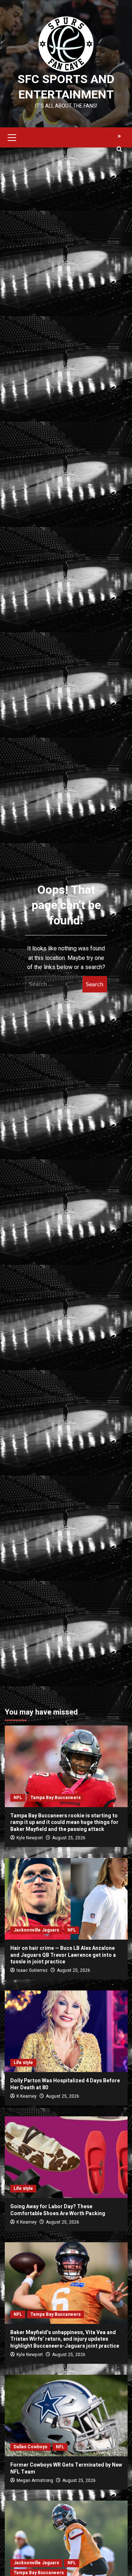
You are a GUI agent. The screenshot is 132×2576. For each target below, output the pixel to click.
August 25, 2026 (69, 1838)
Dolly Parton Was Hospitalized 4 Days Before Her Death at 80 (65, 2084)
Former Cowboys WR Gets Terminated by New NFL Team (66, 2468)
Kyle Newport (30, 1838)
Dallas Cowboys (30, 2447)
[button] (12, 137)
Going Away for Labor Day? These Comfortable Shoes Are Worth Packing (58, 2210)
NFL (18, 1798)
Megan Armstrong (35, 2480)
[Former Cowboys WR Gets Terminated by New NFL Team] (66, 2416)
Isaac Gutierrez (32, 1970)
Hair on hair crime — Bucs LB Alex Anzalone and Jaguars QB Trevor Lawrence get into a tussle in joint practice (63, 1955)
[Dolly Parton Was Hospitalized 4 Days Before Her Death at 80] (66, 2031)
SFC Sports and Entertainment (66, 87)
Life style (23, 2063)
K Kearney (27, 2096)
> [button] (119, 136)
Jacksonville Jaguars (36, 1930)
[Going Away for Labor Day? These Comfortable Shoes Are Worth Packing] (66, 2157)
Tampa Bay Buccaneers (56, 1798)
